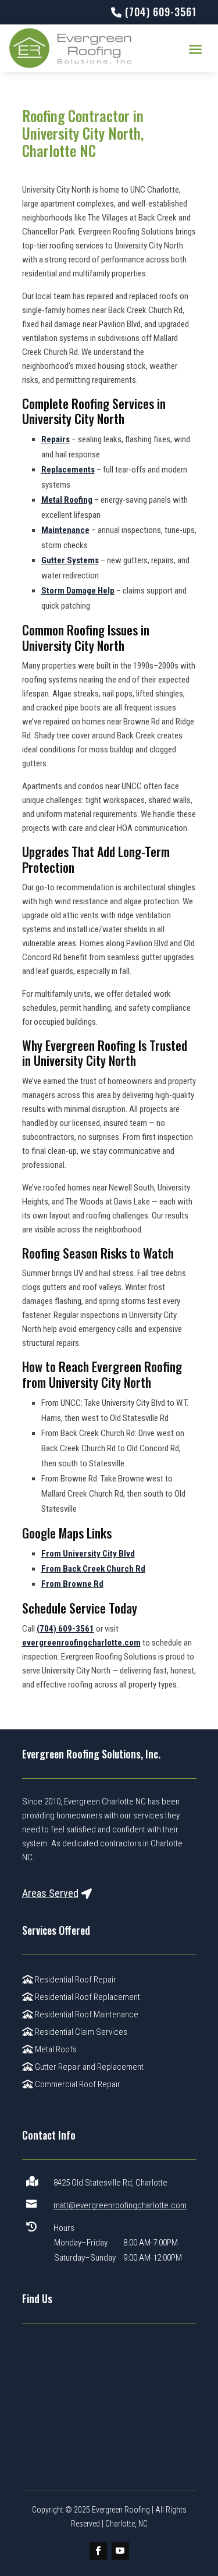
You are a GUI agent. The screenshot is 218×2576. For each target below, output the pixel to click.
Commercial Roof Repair (77, 2084)
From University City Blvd (88, 1554)
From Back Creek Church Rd (93, 1569)
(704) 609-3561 (65, 1629)
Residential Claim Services (80, 2032)
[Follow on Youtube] (120, 2551)
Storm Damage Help (78, 591)
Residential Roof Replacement (87, 1997)
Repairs (56, 439)
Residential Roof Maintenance (86, 2014)
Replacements (68, 470)
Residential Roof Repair (75, 1980)
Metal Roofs (55, 2049)
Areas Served (50, 1893)
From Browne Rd (72, 1584)
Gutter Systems (70, 560)
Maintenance (65, 530)
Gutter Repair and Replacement (88, 2067)
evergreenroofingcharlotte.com (81, 1643)
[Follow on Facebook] (98, 2551)
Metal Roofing (67, 500)
